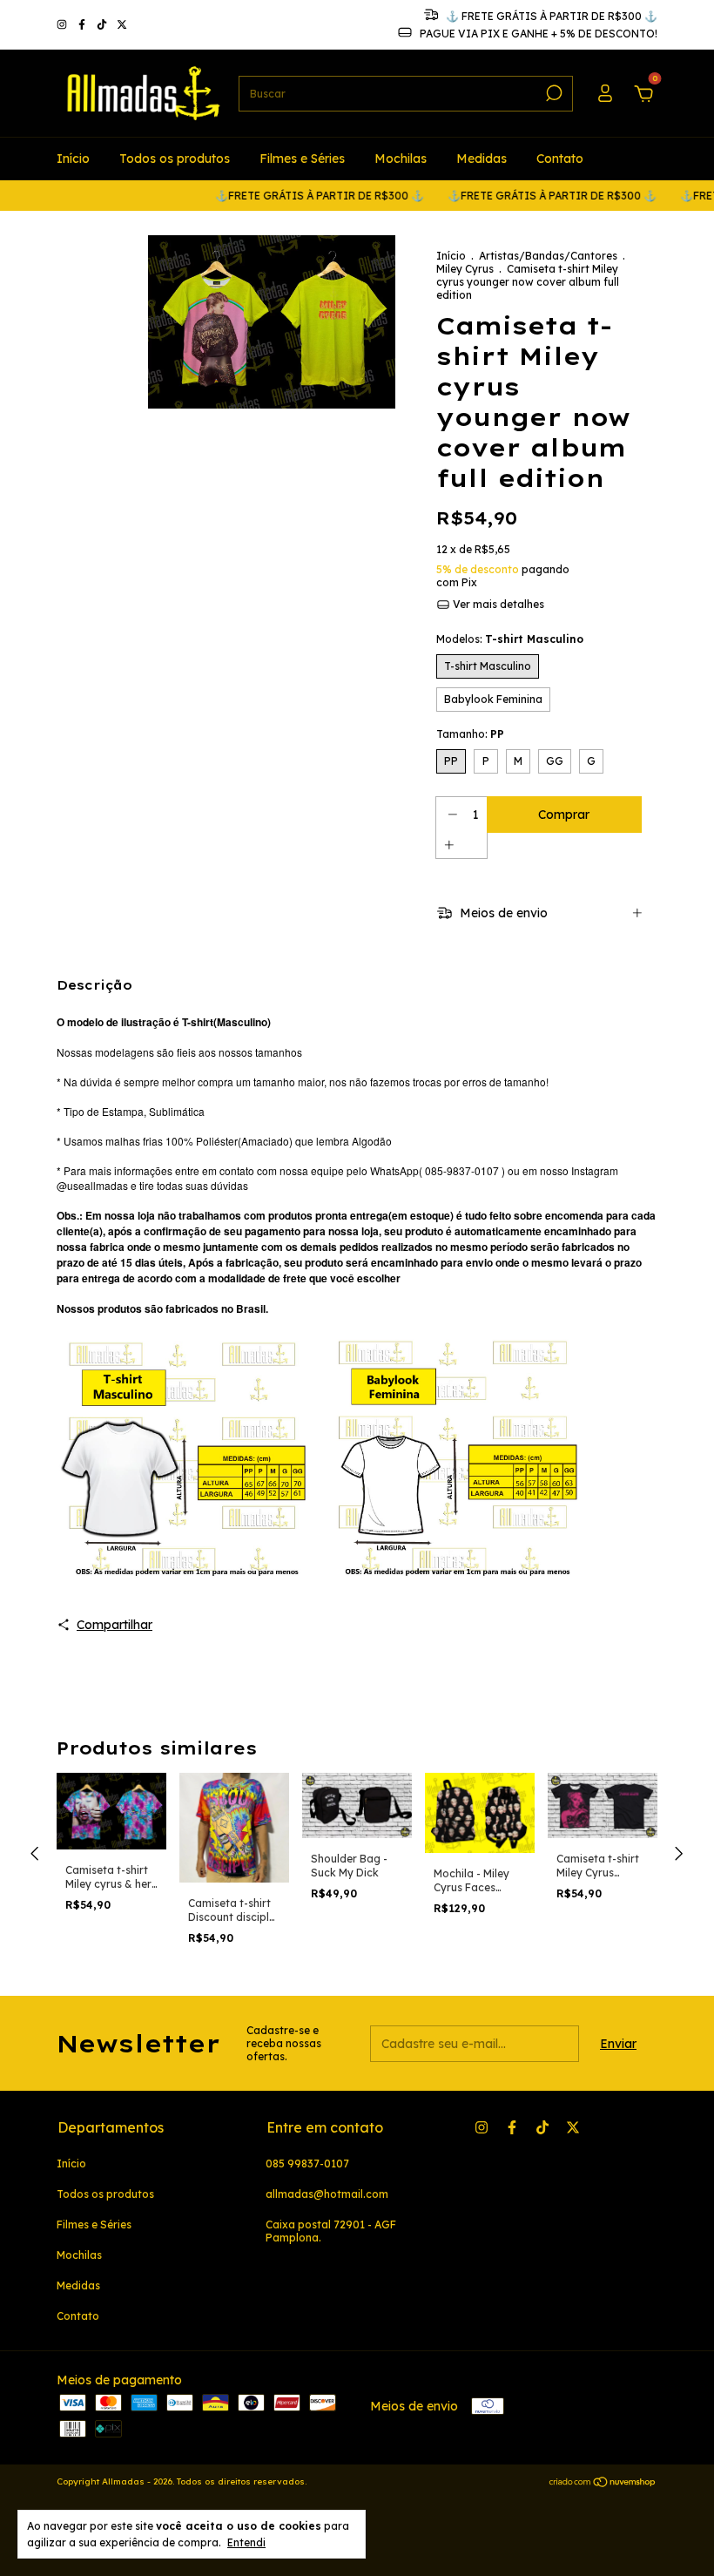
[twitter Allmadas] (122, 25)
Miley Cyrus (465, 269)
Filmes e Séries (302, 159)
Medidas (482, 159)
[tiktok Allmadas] (103, 25)
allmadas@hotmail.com (327, 2194)
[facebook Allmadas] (83, 25)
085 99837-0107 (307, 2164)
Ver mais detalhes (497, 604)
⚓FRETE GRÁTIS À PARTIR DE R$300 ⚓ (290, 196)
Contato (560, 159)
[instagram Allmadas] (63, 25)
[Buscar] (552, 93)
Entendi (246, 2542)
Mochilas (401, 159)
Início (73, 159)
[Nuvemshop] (603, 2484)
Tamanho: (470, 734)
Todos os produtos (175, 159)
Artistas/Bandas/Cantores (548, 256)
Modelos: (510, 639)
